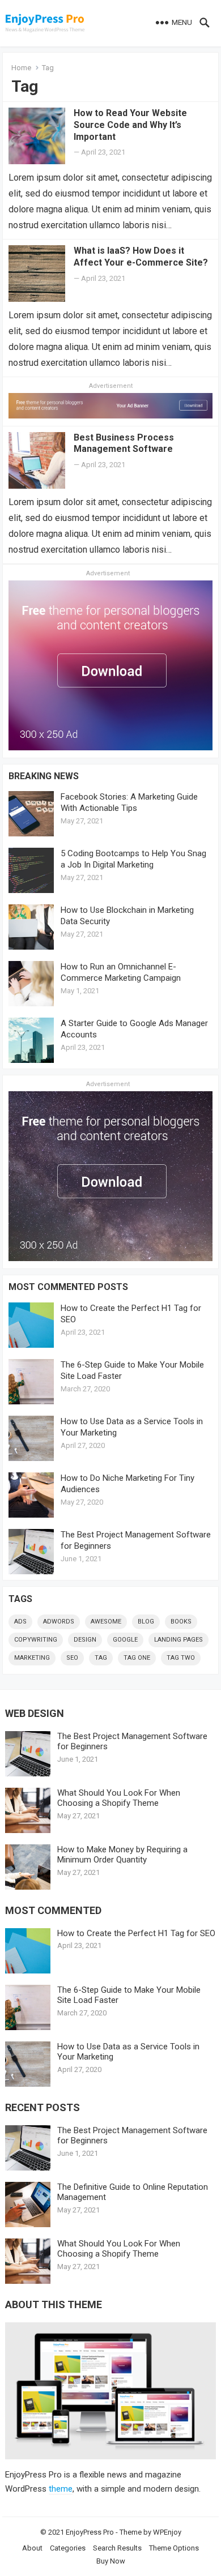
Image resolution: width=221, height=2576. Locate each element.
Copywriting (36, 1640)
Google (125, 1640)
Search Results (117, 2548)
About (32, 2548)
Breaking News (44, 776)
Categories (68, 2548)
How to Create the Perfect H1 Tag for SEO (136, 1933)
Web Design (35, 1713)
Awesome (106, 1622)
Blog (146, 1622)
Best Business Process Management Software (124, 443)
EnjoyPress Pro (90, 2532)
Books (181, 1622)
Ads (20, 1622)
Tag (101, 1658)
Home (21, 68)
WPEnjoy (167, 2532)
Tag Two (181, 1658)
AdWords (59, 1622)
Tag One (137, 1658)
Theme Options (174, 2548)
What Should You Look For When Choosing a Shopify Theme (119, 1798)
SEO (72, 1658)
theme (61, 2489)
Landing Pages (178, 1640)
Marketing (32, 1658)
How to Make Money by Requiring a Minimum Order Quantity (122, 1855)
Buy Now (111, 2561)
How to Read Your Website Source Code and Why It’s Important (130, 125)
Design (85, 1640)
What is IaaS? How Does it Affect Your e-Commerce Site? (141, 257)
